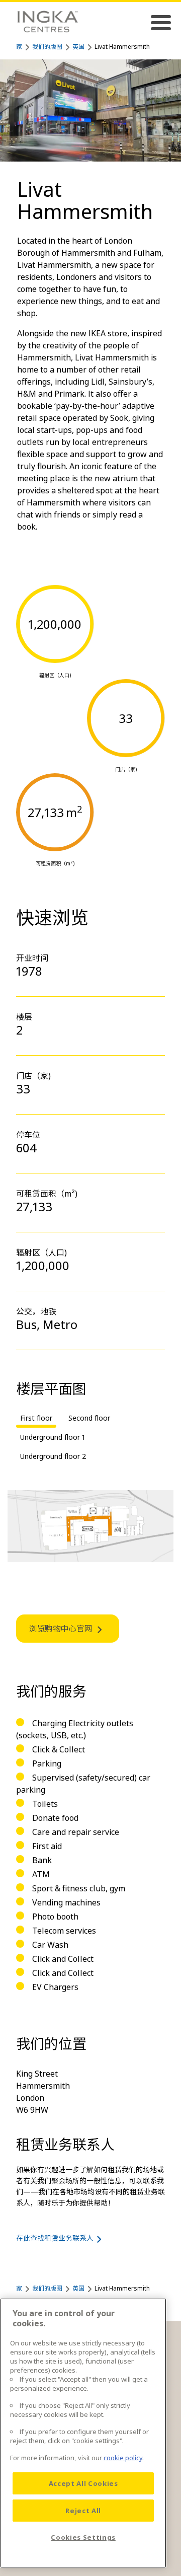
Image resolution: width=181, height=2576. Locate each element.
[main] (83, 2433)
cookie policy (123, 2458)
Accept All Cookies (83, 2483)
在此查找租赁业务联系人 (55, 2238)
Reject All (83, 2511)
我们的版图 (47, 47)
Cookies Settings (83, 2537)
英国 (78, 47)
